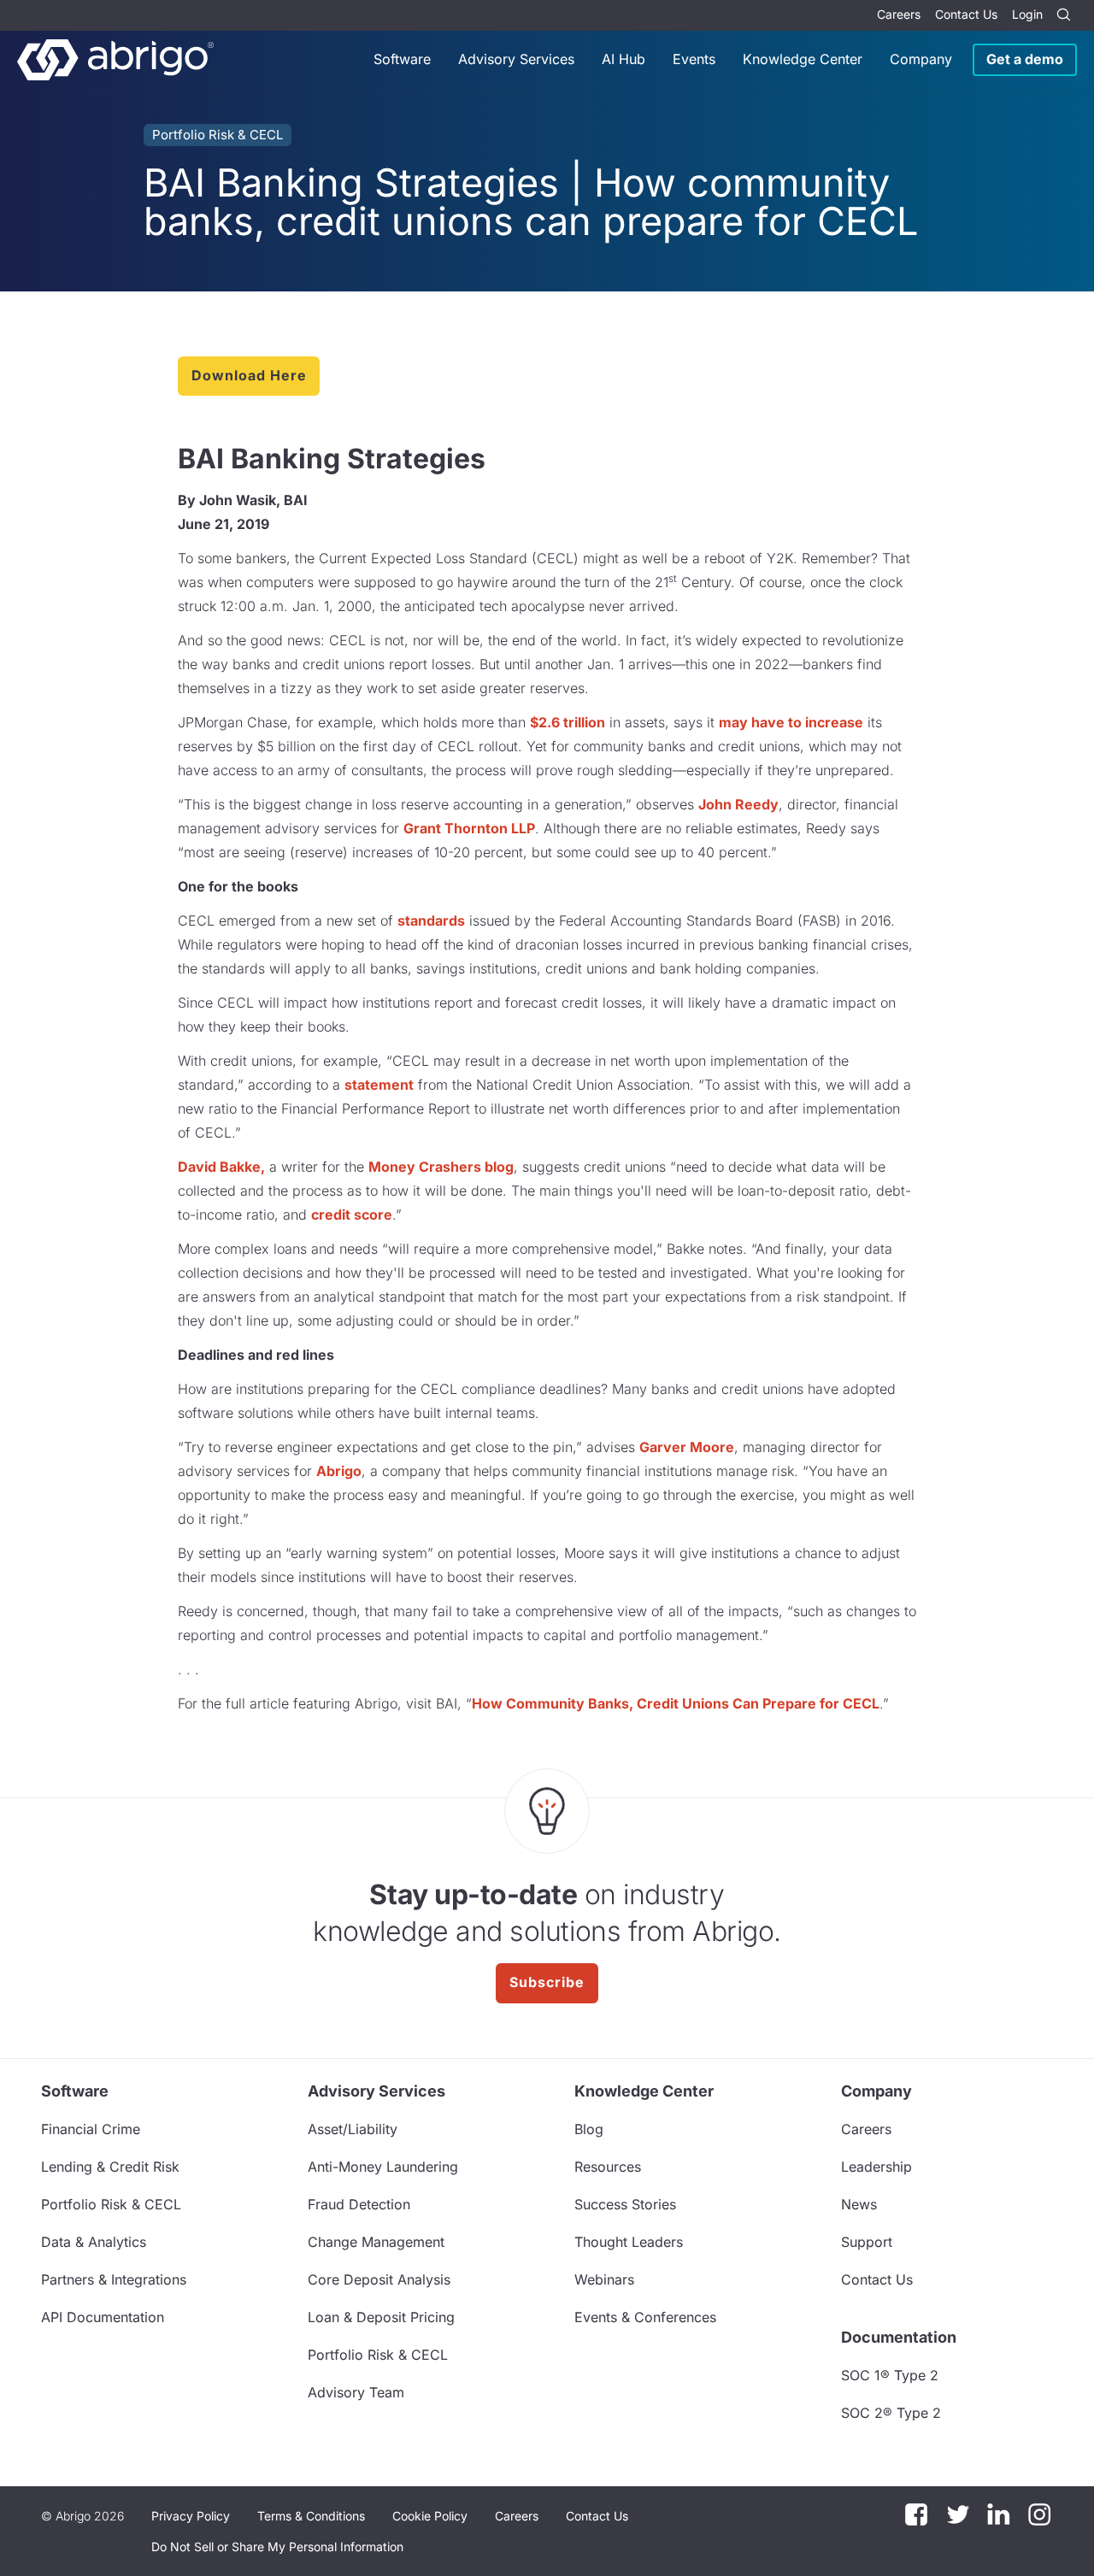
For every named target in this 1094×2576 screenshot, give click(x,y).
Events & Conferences (645, 2317)
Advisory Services (516, 59)
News (859, 2204)
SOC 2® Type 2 (891, 2413)
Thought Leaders (629, 2242)
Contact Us (966, 14)
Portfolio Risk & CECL (218, 135)
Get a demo (1025, 59)
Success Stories (625, 2204)
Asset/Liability (353, 2129)
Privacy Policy (191, 2516)
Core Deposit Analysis (379, 2279)
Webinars (604, 2279)
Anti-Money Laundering (383, 2167)
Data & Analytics (94, 2242)
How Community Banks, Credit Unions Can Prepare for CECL (676, 1703)
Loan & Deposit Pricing (381, 2317)
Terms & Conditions (311, 2516)
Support (867, 2242)
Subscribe (547, 1982)
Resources (608, 2167)
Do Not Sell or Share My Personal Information (277, 2547)
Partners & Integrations (114, 2279)
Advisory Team (356, 2392)
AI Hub (623, 59)
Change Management (376, 2242)
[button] (277, 2547)
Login (1027, 14)
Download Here (249, 375)
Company (921, 59)
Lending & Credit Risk (110, 2167)
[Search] (1063, 15)
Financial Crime (91, 2129)
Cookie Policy (430, 2516)
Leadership (876, 2167)
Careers (899, 14)
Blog (589, 2129)
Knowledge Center (803, 59)
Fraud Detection (359, 2204)
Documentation (899, 2337)
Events (694, 59)
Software (402, 59)
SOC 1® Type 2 (890, 2375)
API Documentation (103, 2317)
